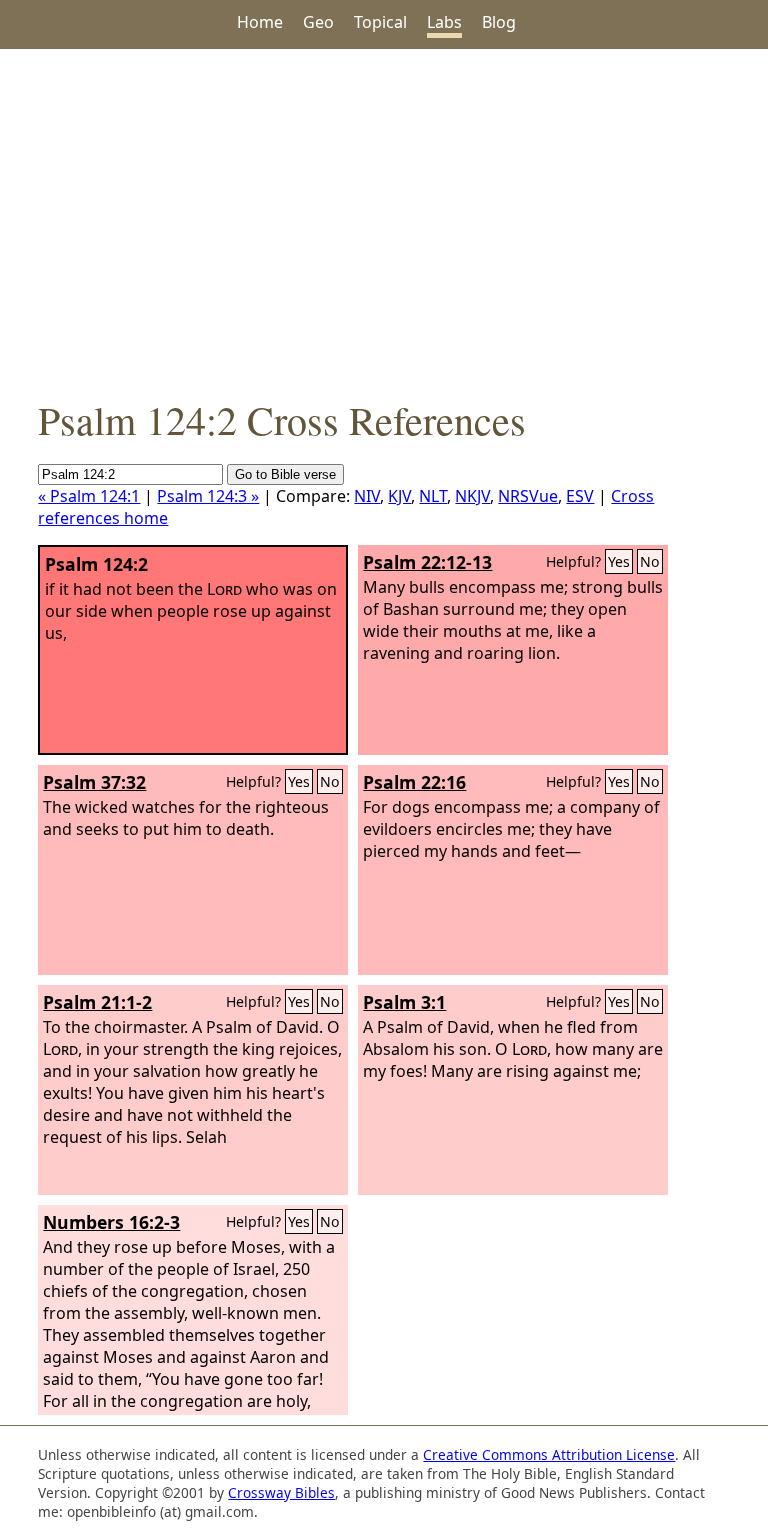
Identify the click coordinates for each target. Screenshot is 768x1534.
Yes (619, 561)
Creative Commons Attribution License (549, 1454)
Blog (499, 22)
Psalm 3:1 (404, 1002)
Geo (318, 22)
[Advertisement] (384, 221)
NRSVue (528, 496)
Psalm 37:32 (94, 782)
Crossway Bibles (281, 1492)
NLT (433, 496)
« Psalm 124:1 (89, 496)
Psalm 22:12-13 (427, 562)
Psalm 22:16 (414, 782)
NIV (367, 496)
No (650, 561)
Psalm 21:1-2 (97, 1002)
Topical (380, 22)
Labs (444, 22)
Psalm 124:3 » (208, 496)
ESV (580, 496)
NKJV (472, 496)
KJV (399, 496)
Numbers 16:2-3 (111, 1222)
